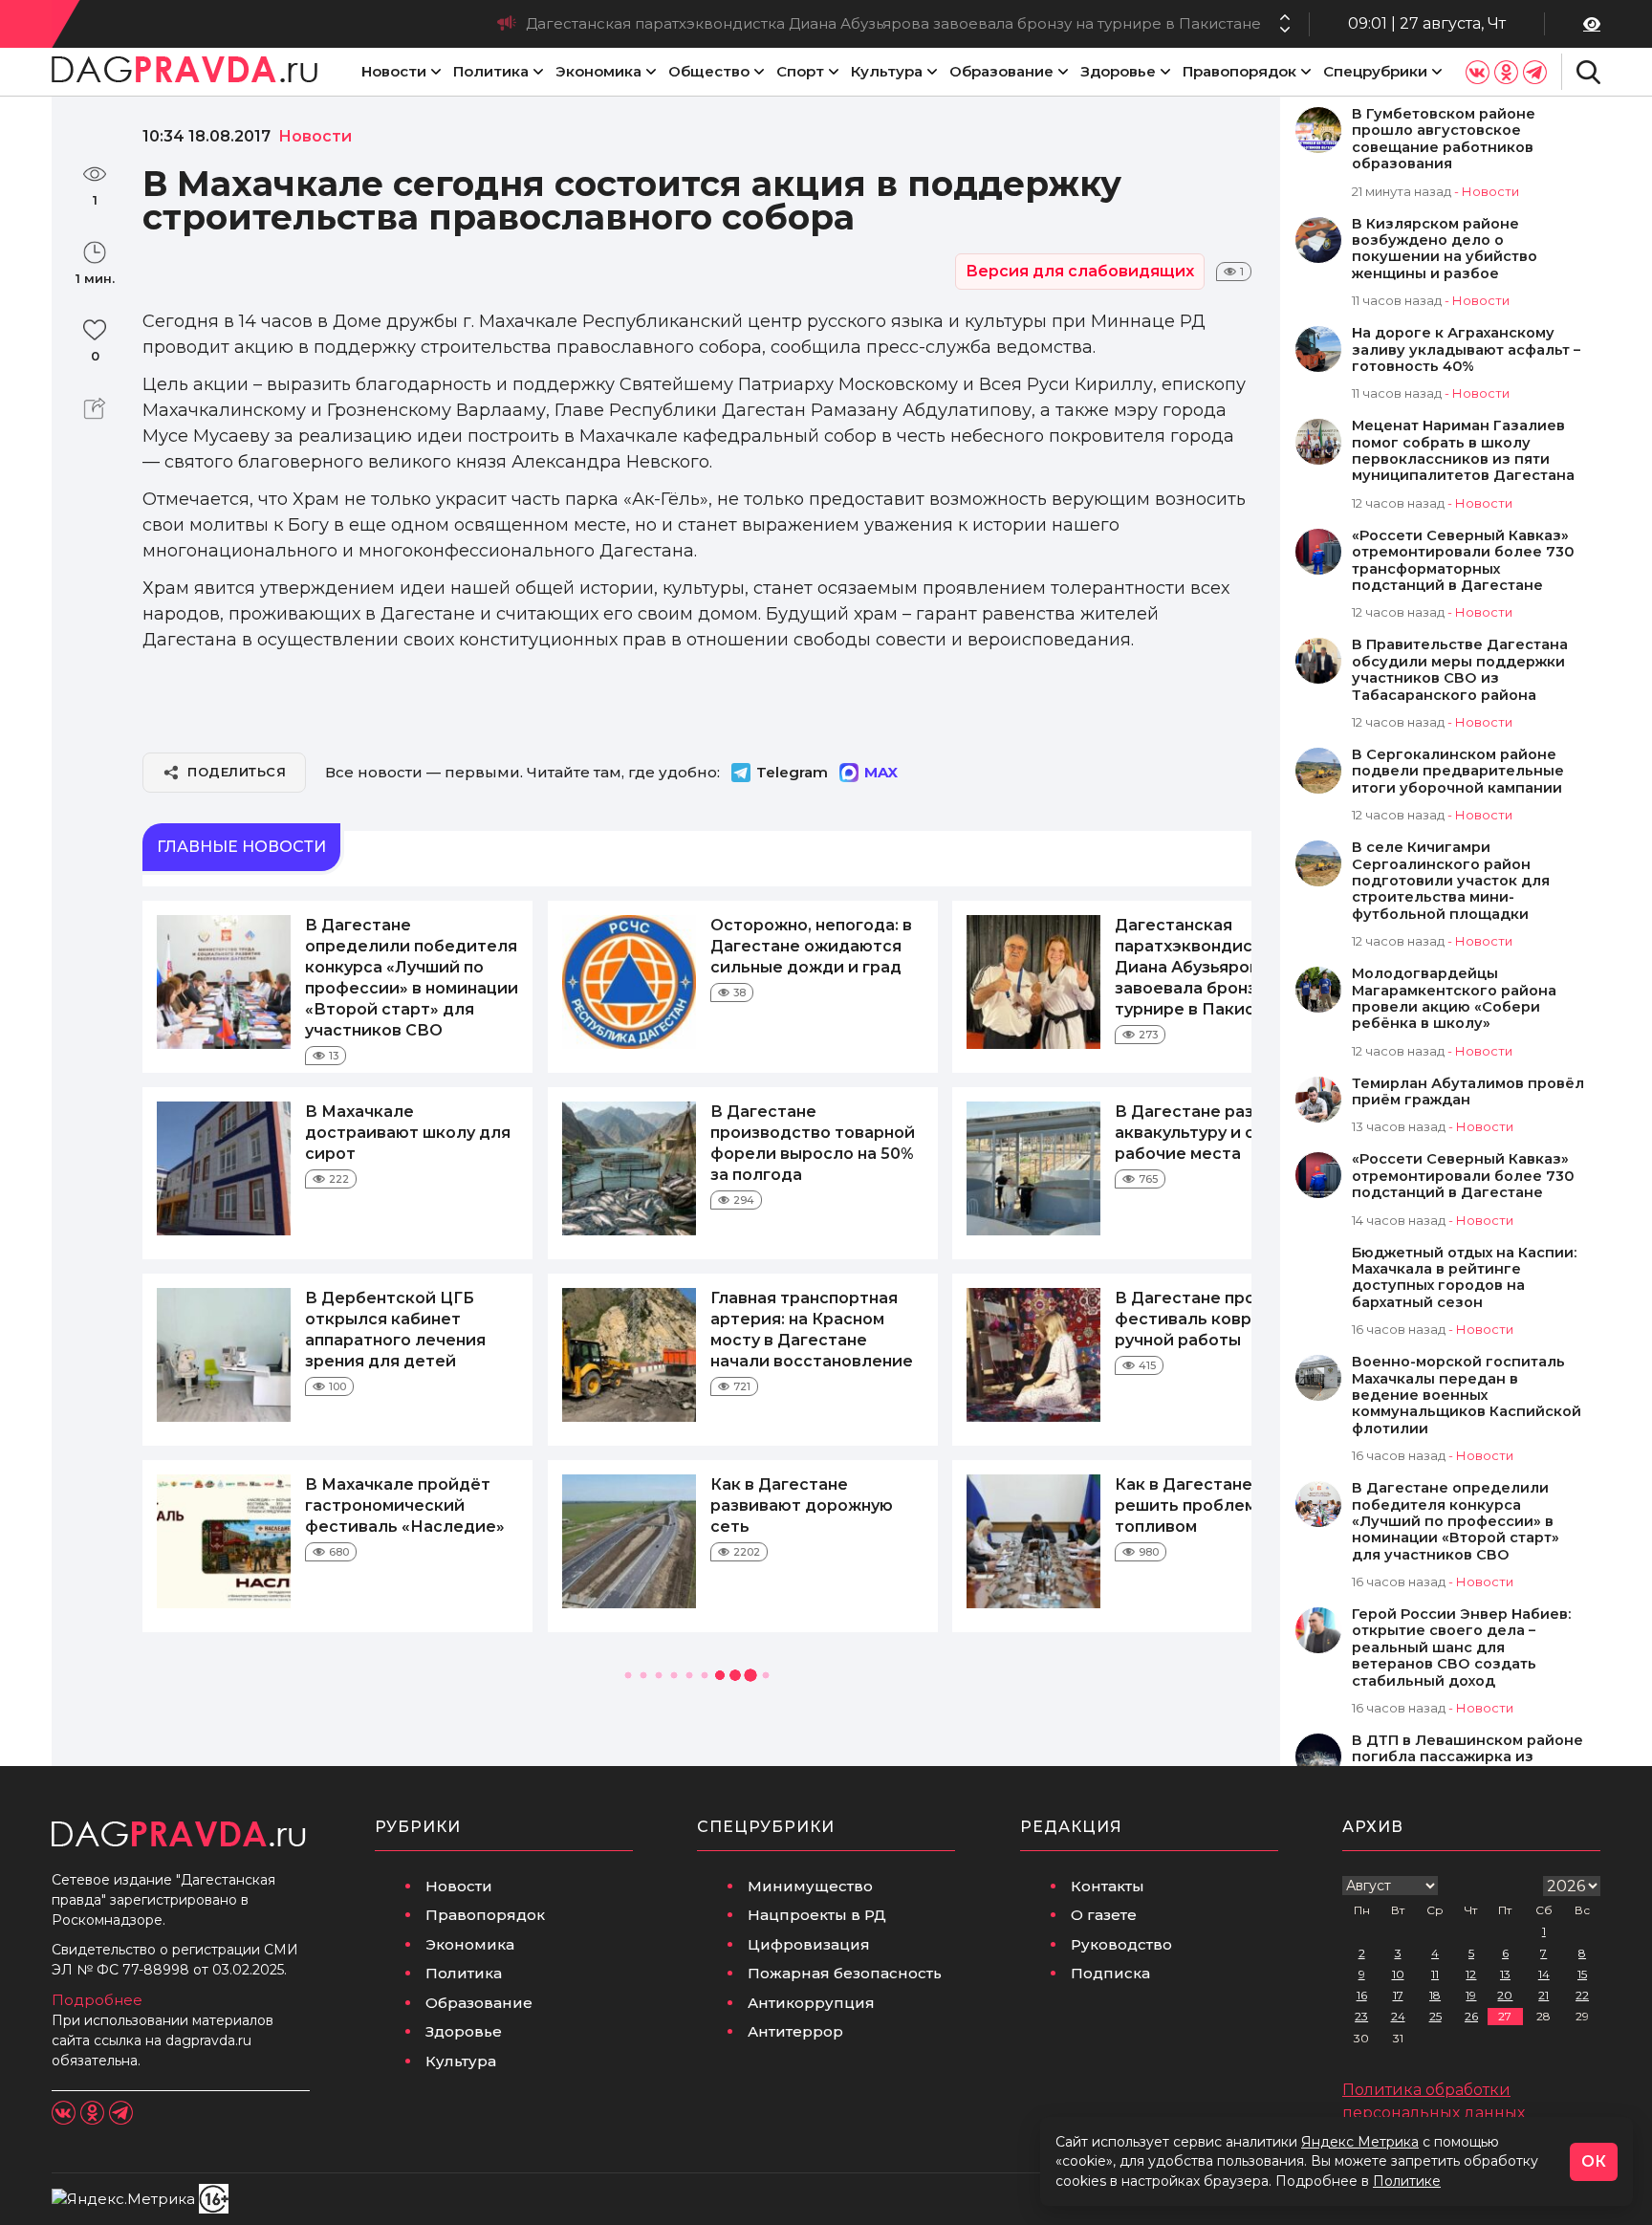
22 (1582, 1995)
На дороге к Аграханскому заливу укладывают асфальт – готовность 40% (1466, 350)
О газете (1104, 1915)
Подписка (1110, 1973)
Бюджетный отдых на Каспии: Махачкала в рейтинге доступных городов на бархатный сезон (1464, 1278)
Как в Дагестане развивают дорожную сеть (802, 1505)
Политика (491, 71)
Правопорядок (1239, 71)
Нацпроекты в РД (817, 1915)
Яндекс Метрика (1360, 2142)
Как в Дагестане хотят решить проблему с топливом (1209, 1505)
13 (1505, 1974)
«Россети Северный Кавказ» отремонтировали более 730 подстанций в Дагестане (1463, 1176)
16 (1362, 1995)
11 (1435, 1974)
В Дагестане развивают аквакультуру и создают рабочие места (1216, 1133)
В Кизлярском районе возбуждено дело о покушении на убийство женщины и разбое (1445, 249)
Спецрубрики (1375, 71)
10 (1398, 1974)
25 (1435, 2016)
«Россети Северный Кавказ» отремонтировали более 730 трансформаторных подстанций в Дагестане (1463, 561)
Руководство (1121, 1944)
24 (1398, 2016)
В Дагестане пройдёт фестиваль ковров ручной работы (1206, 1319)
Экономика (598, 71)
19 (1471, 1995)
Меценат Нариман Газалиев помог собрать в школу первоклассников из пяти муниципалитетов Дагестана (1463, 451)
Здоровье (1118, 71)
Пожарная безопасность (845, 1973)
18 (1435, 1995)
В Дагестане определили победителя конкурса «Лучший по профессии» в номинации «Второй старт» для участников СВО (1456, 1522)
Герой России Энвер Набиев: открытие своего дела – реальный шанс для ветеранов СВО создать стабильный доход (1461, 1648)
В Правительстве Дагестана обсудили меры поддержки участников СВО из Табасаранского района (1460, 670)
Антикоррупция (811, 2003)
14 (1544, 1974)
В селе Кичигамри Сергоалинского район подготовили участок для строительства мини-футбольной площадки (1451, 881)
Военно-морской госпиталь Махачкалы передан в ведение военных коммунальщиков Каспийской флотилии (1467, 1396)
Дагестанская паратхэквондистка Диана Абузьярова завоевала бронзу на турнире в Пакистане (893, 23)
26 (1471, 2016)
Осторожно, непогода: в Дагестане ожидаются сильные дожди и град (811, 946)
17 (1398, 1995)
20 (1505, 1995)
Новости (394, 71)
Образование (1001, 71)
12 (1471, 1974)
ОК (1594, 2161)
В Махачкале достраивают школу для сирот (408, 1133)
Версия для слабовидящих (1080, 271)
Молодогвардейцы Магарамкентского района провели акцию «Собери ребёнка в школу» (1454, 999)
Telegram (792, 772)
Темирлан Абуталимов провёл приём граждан (1468, 1092)
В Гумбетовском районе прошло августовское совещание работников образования (1444, 139)
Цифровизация (809, 1944)
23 (1361, 2016)
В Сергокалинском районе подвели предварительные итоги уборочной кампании (1458, 772)
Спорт (800, 71)
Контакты (1108, 1886)
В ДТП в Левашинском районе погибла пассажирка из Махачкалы (1467, 1757)
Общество (709, 71)
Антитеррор (795, 2031)
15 (1582, 1974)
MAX (881, 772)
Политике (1407, 2181)
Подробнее (97, 2000)
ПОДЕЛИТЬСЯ (237, 772)
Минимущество (810, 1886)
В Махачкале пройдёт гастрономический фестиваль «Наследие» (405, 1505)
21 (1543, 1995)
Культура (887, 71)
